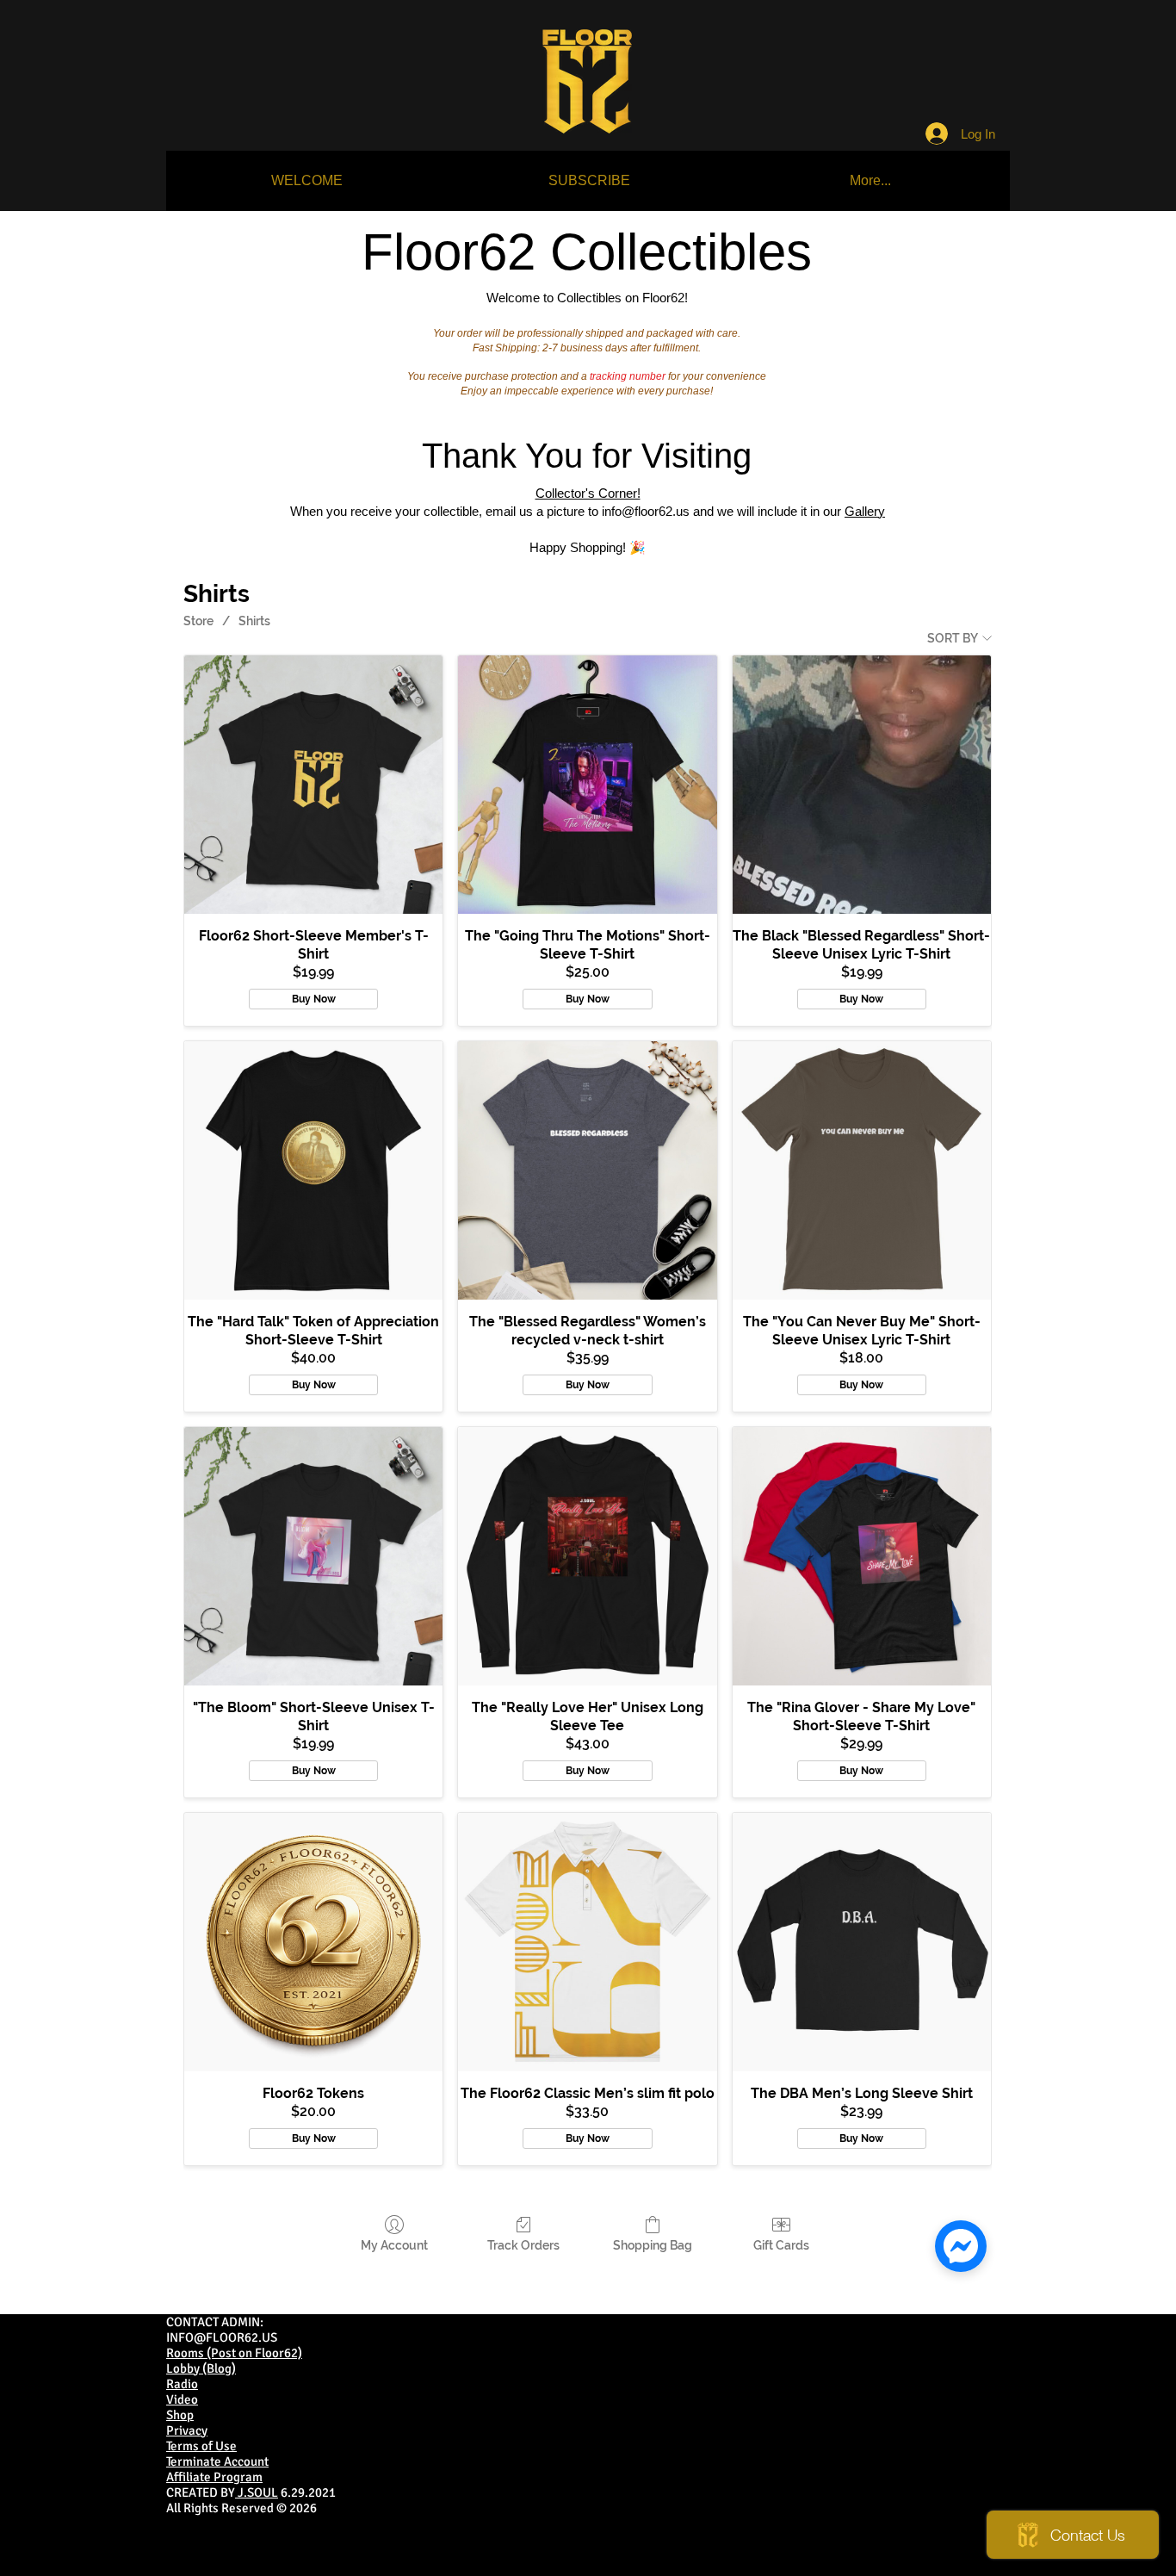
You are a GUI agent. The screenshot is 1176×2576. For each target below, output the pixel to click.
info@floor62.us (646, 511)
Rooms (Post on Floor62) (234, 2353)
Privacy (187, 2430)
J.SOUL (257, 2492)
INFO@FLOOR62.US (222, 2337)
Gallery (865, 511)
